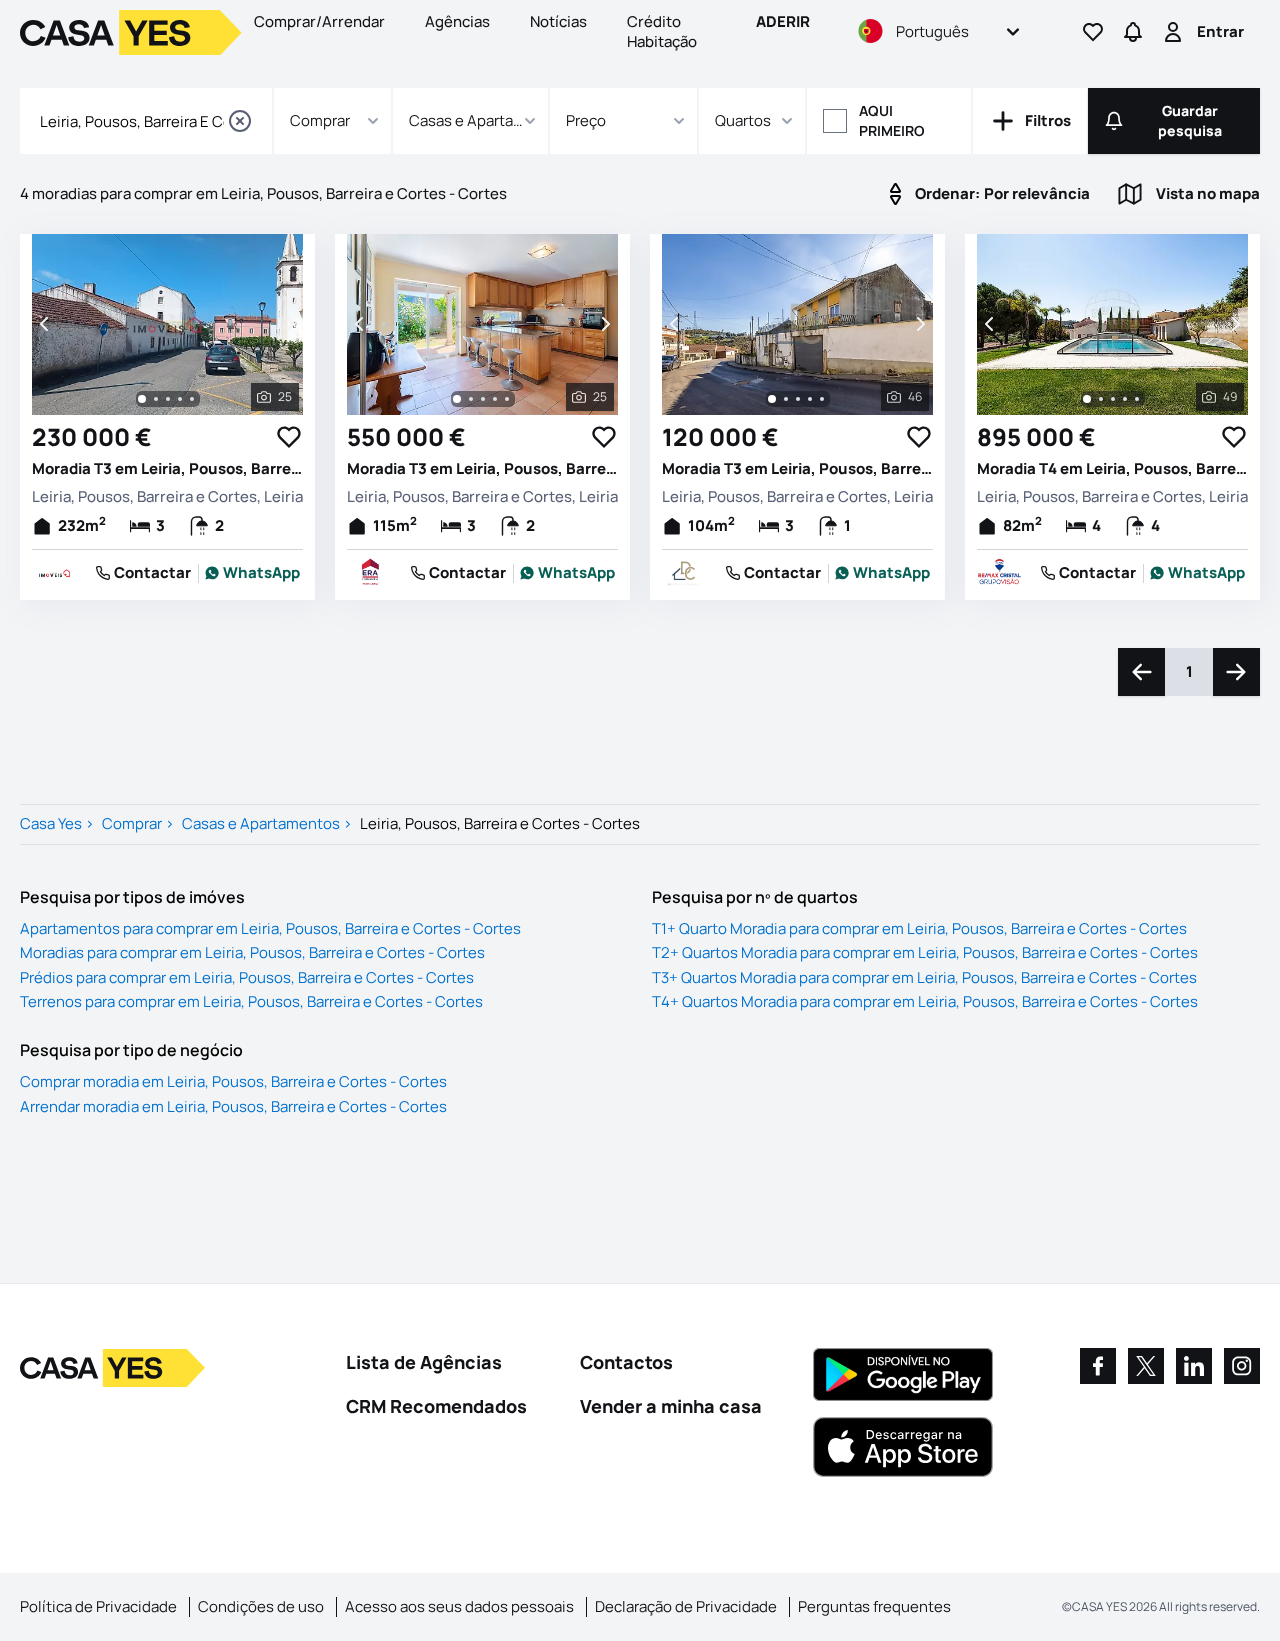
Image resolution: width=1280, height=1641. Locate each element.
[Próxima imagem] (289, 324)
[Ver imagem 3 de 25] (168, 399)
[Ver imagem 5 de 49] (1137, 399)
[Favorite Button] (289, 437)
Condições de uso (261, 1606)
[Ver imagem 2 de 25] (156, 399)
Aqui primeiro (892, 120)
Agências (457, 21)
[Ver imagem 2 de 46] (786, 399)
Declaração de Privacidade (686, 1606)
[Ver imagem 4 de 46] (810, 399)
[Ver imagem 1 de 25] (142, 399)
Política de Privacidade (98, 1606)
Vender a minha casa (671, 1406)
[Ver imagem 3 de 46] (798, 399)
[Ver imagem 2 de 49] (1101, 399)
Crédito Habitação (662, 31)
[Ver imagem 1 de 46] (772, 399)
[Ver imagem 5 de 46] (822, 399)
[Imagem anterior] (46, 324)
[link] (253, 573)
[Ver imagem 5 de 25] (192, 399)
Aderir (783, 21)
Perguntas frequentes (874, 1606)
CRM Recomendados (436, 1406)
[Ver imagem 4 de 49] (1125, 399)
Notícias (558, 21)
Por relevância (1002, 193)
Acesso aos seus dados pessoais (459, 1606)
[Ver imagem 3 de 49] (1113, 399)
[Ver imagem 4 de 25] (180, 399)
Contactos (626, 1362)
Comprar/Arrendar (319, 21)
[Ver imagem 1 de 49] (1087, 399)
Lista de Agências (424, 1362)
